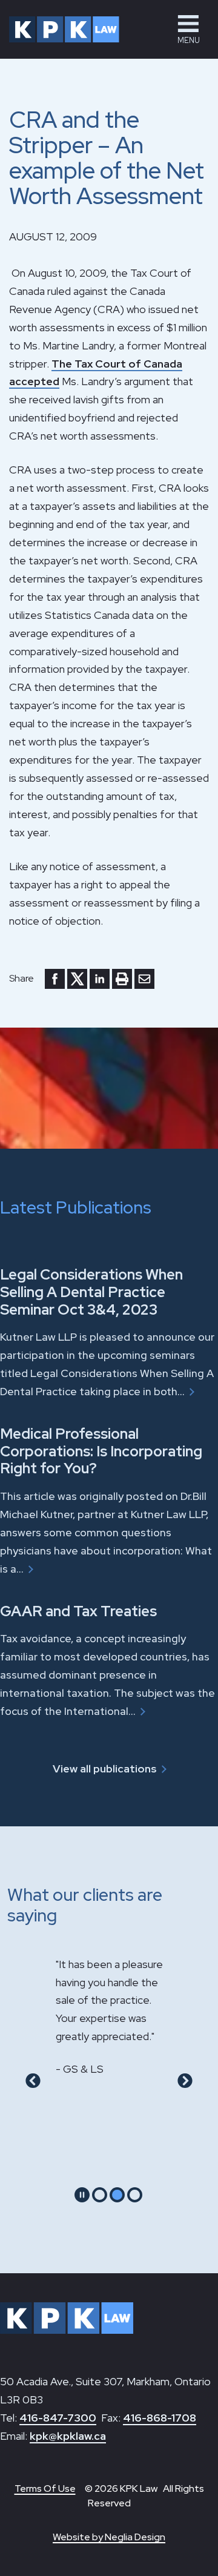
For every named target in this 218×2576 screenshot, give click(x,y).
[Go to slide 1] (100, 2195)
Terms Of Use (45, 2488)
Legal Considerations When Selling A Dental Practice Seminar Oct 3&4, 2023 (91, 1292)
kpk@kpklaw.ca (68, 2436)
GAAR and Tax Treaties (78, 1611)
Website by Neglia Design (109, 2537)
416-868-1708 (160, 2418)
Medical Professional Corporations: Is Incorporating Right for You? (101, 1451)
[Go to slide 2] (117, 2195)
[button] (188, 29)
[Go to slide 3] (135, 2195)
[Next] (185, 2081)
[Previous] (33, 2081)
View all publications (105, 1769)
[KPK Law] (64, 29)
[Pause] (82, 2195)
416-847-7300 (58, 2418)
